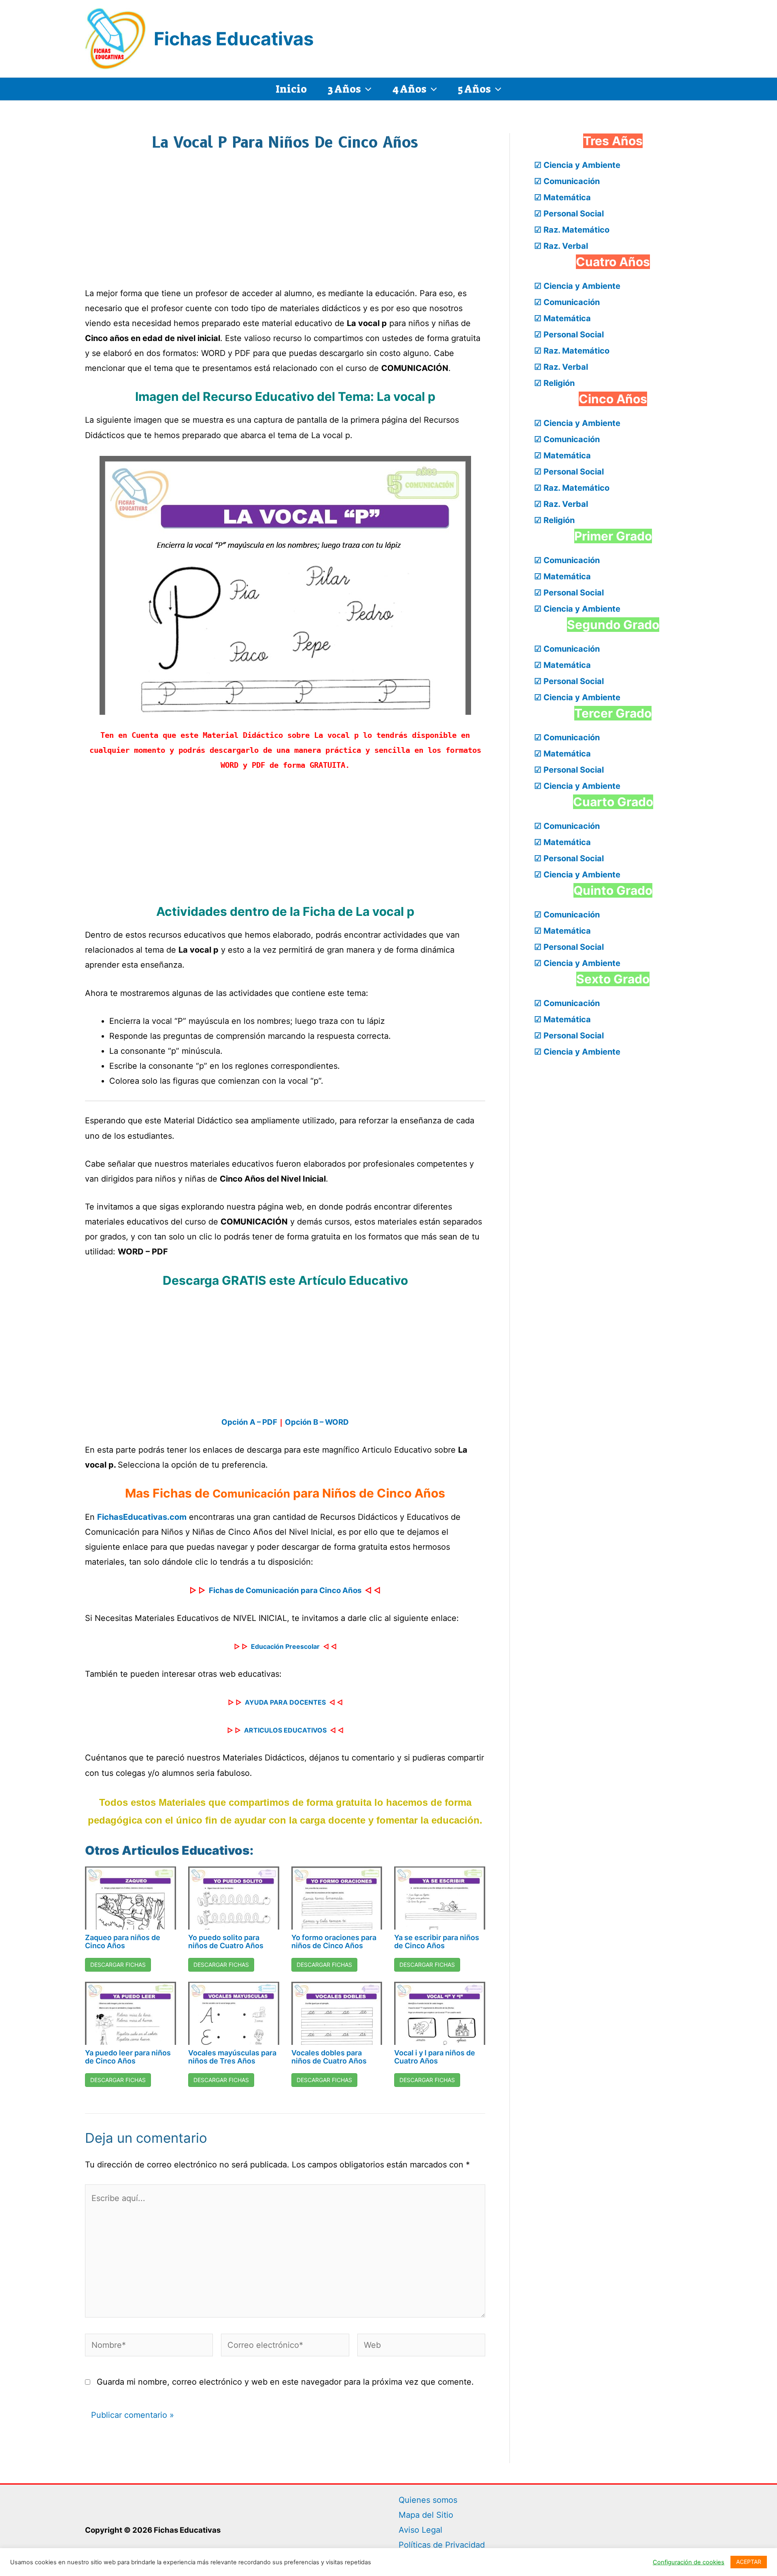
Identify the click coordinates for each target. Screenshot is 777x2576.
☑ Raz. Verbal (561, 246)
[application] (366, 89)
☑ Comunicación (567, 181)
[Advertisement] (285, 225)
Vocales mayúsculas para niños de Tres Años (232, 2057)
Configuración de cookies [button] (689, 2562)
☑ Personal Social (569, 214)
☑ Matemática (563, 197)
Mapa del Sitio (426, 2515)
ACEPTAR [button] (749, 2562)
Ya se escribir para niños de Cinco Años (437, 1942)
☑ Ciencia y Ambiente (577, 165)
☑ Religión (554, 383)
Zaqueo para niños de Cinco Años (123, 1942)
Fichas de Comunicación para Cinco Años (285, 1590)
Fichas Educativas (234, 39)
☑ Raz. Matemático (572, 230)
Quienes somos (428, 2500)
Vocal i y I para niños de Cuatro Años (435, 2057)
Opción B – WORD (317, 1422)
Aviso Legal (420, 2530)
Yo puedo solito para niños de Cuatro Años (226, 1942)
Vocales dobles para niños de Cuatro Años (329, 2057)
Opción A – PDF (249, 1422)
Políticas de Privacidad (442, 2545)
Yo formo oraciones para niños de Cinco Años (334, 1942)
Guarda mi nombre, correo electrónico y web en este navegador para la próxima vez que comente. (285, 2382)
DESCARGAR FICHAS (118, 1965)
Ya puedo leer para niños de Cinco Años (128, 2057)
